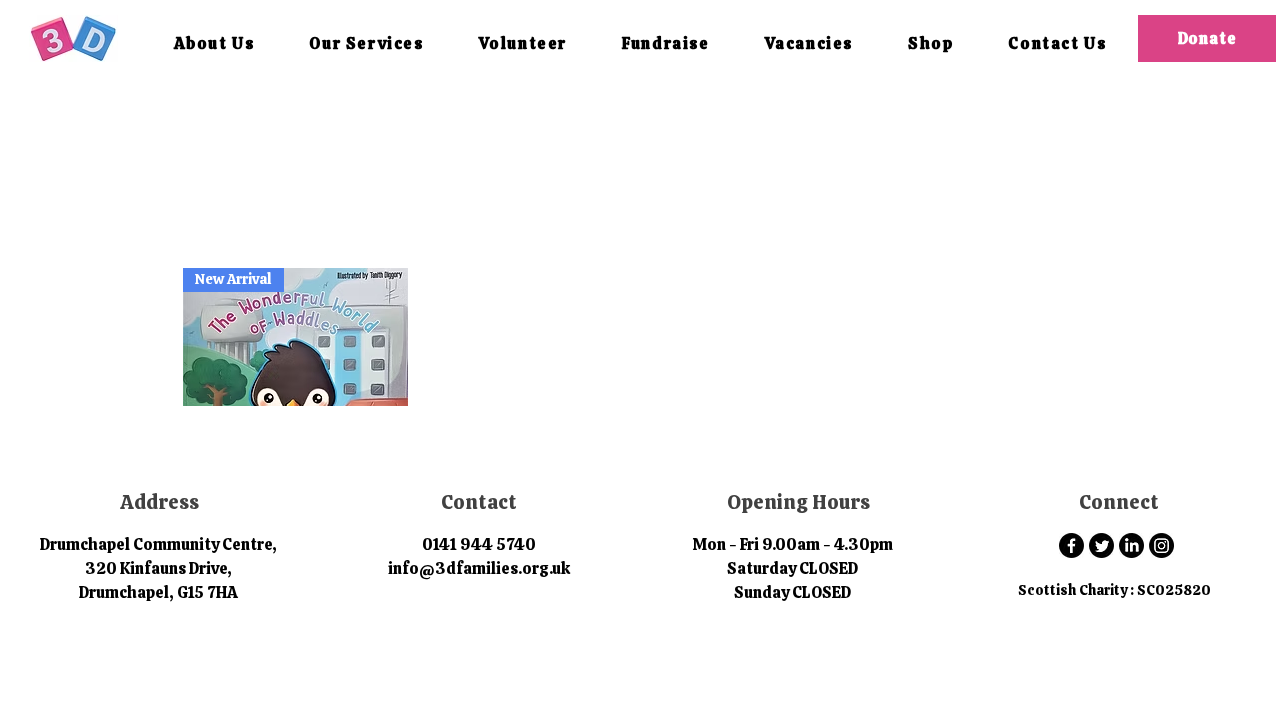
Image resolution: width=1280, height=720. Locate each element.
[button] (214, 44)
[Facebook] (1071, 545)
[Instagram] (1161, 545)
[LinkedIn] (1131, 545)
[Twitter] (1101, 545)
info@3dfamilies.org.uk (479, 568)
